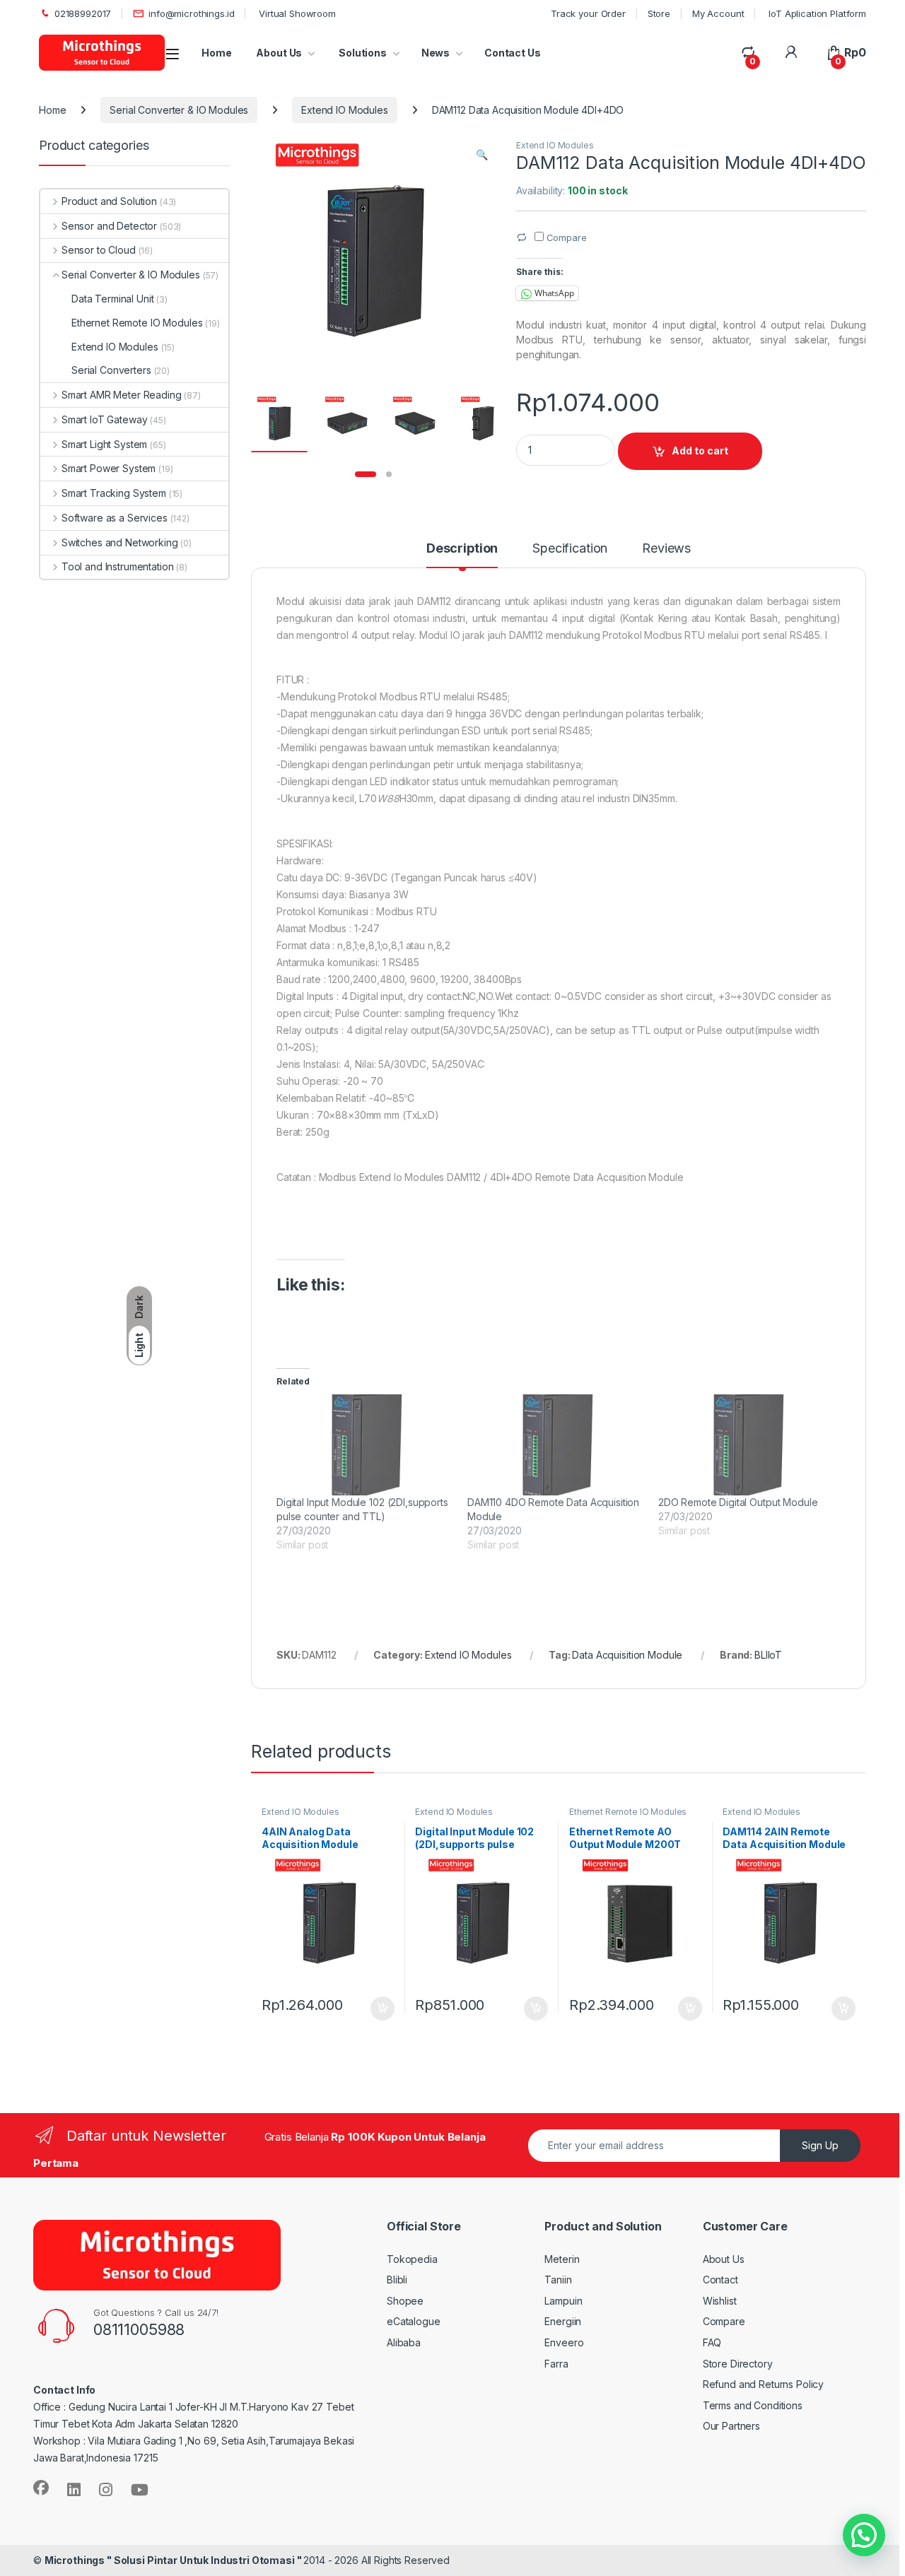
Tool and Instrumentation (117, 566)
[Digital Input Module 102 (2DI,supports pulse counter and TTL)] (365, 1445)
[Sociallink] (41, 2488)
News (436, 53)
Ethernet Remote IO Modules (628, 1812)
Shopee (405, 2301)
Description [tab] (462, 549)
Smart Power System (109, 468)
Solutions (362, 53)
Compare (724, 2321)
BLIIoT (768, 1655)
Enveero (564, 2342)
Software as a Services (115, 518)
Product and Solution (109, 201)
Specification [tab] (570, 549)
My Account (718, 13)
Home (216, 53)
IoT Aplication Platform (816, 13)
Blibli (397, 2280)
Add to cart (700, 451)
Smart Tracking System (114, 493)
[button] (482, 155)
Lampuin (563, 2301)
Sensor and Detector (109, 226)
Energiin (563, 2321)
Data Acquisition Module (627, 1655)
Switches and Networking (120, 542)
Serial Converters (111, 370)
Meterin (562, 2259)
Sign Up (820, 2145)
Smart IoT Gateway (104, 419)
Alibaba (404, 2342)
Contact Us (513, 53)
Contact (720, 2280)
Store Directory (738, 2364)
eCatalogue (414, 2321)
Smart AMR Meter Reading (122, 395)
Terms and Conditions (753, 2405)
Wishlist (720, 2301)
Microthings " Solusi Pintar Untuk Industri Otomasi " (174, 2560)
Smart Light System (104, 444)
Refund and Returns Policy (764, 2384)
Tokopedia (412, 2259)
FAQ (712, 2342)
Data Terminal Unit (112, 299)
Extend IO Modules (345, 110)
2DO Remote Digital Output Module (738, 1502)
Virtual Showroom (296, 13)
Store (659, 13)
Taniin (558, 2280)
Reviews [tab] (666, 549)
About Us (279, 53)
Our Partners (731, 2426)
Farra (556, 2364)
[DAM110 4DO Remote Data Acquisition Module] (556, 1445)
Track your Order (588, 13)
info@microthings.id (191, 13)
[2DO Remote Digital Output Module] (747, 1445)
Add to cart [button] (383, 2009)
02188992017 (83, 13)
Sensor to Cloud (99, 250)
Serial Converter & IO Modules (179, 110)
